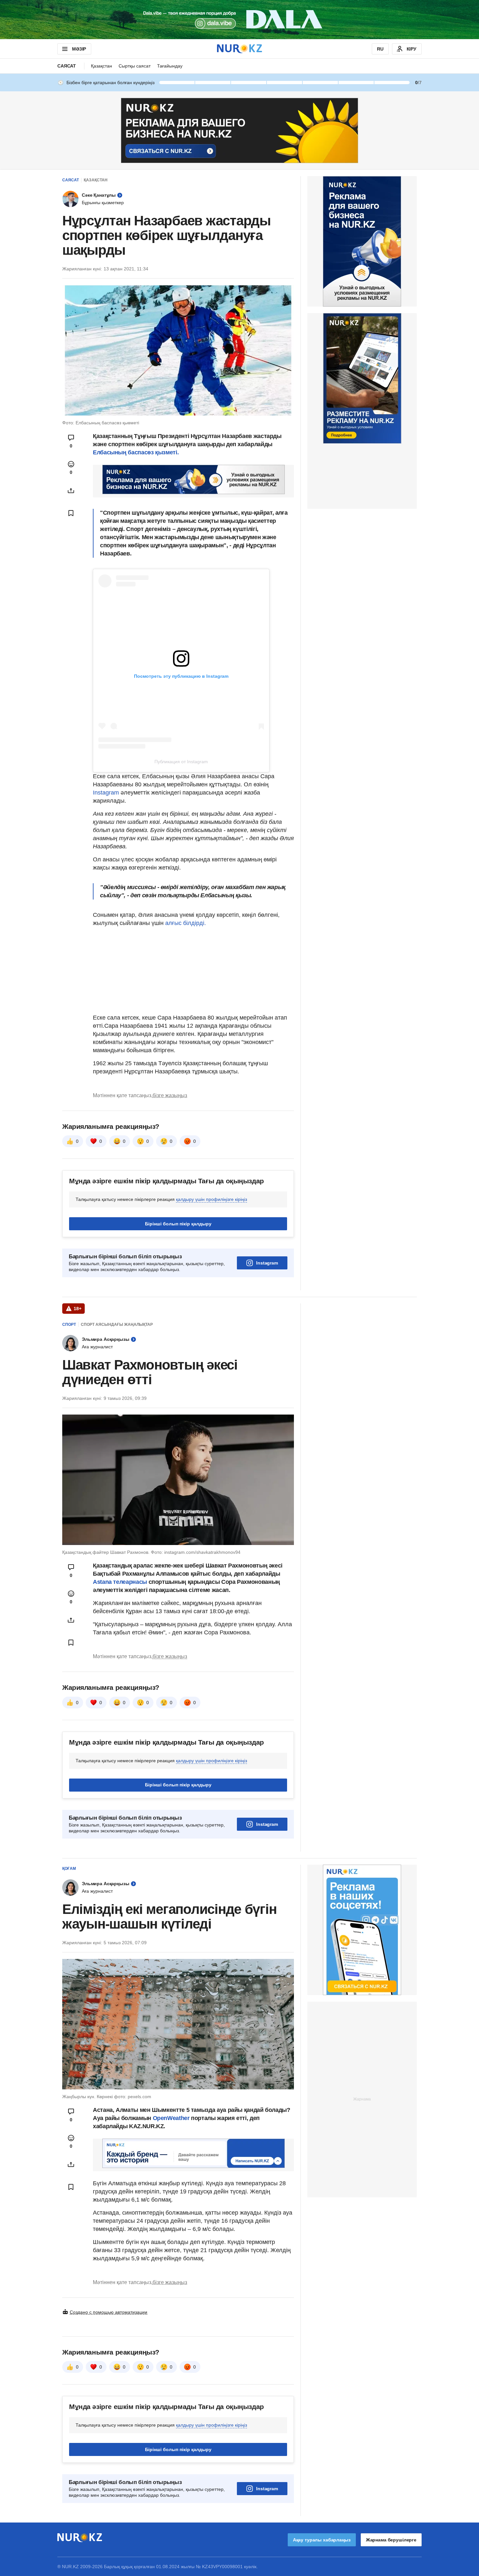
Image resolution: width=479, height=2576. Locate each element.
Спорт (69, 1325)
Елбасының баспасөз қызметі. (136, 452)
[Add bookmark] (71, 513)
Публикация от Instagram (181, 762)
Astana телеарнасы (120, 1582)
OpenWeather (171, 2118)
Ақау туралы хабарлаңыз (322, 2540)
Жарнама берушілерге (391, 2540)
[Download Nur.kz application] (239, 20)
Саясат (67, 66)
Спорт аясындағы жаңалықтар (117, 1325)
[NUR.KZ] (239, 49)
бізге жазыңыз (170, 1095)
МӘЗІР (79, 49)
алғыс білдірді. (186, 923)
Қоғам (69, 1869)
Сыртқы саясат (135, 66)
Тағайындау (170, 66)
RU (380, 49)
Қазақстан (102, 66)
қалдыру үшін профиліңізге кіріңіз (211, 1199)
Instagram (107, 793)
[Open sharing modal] (71, 491)
